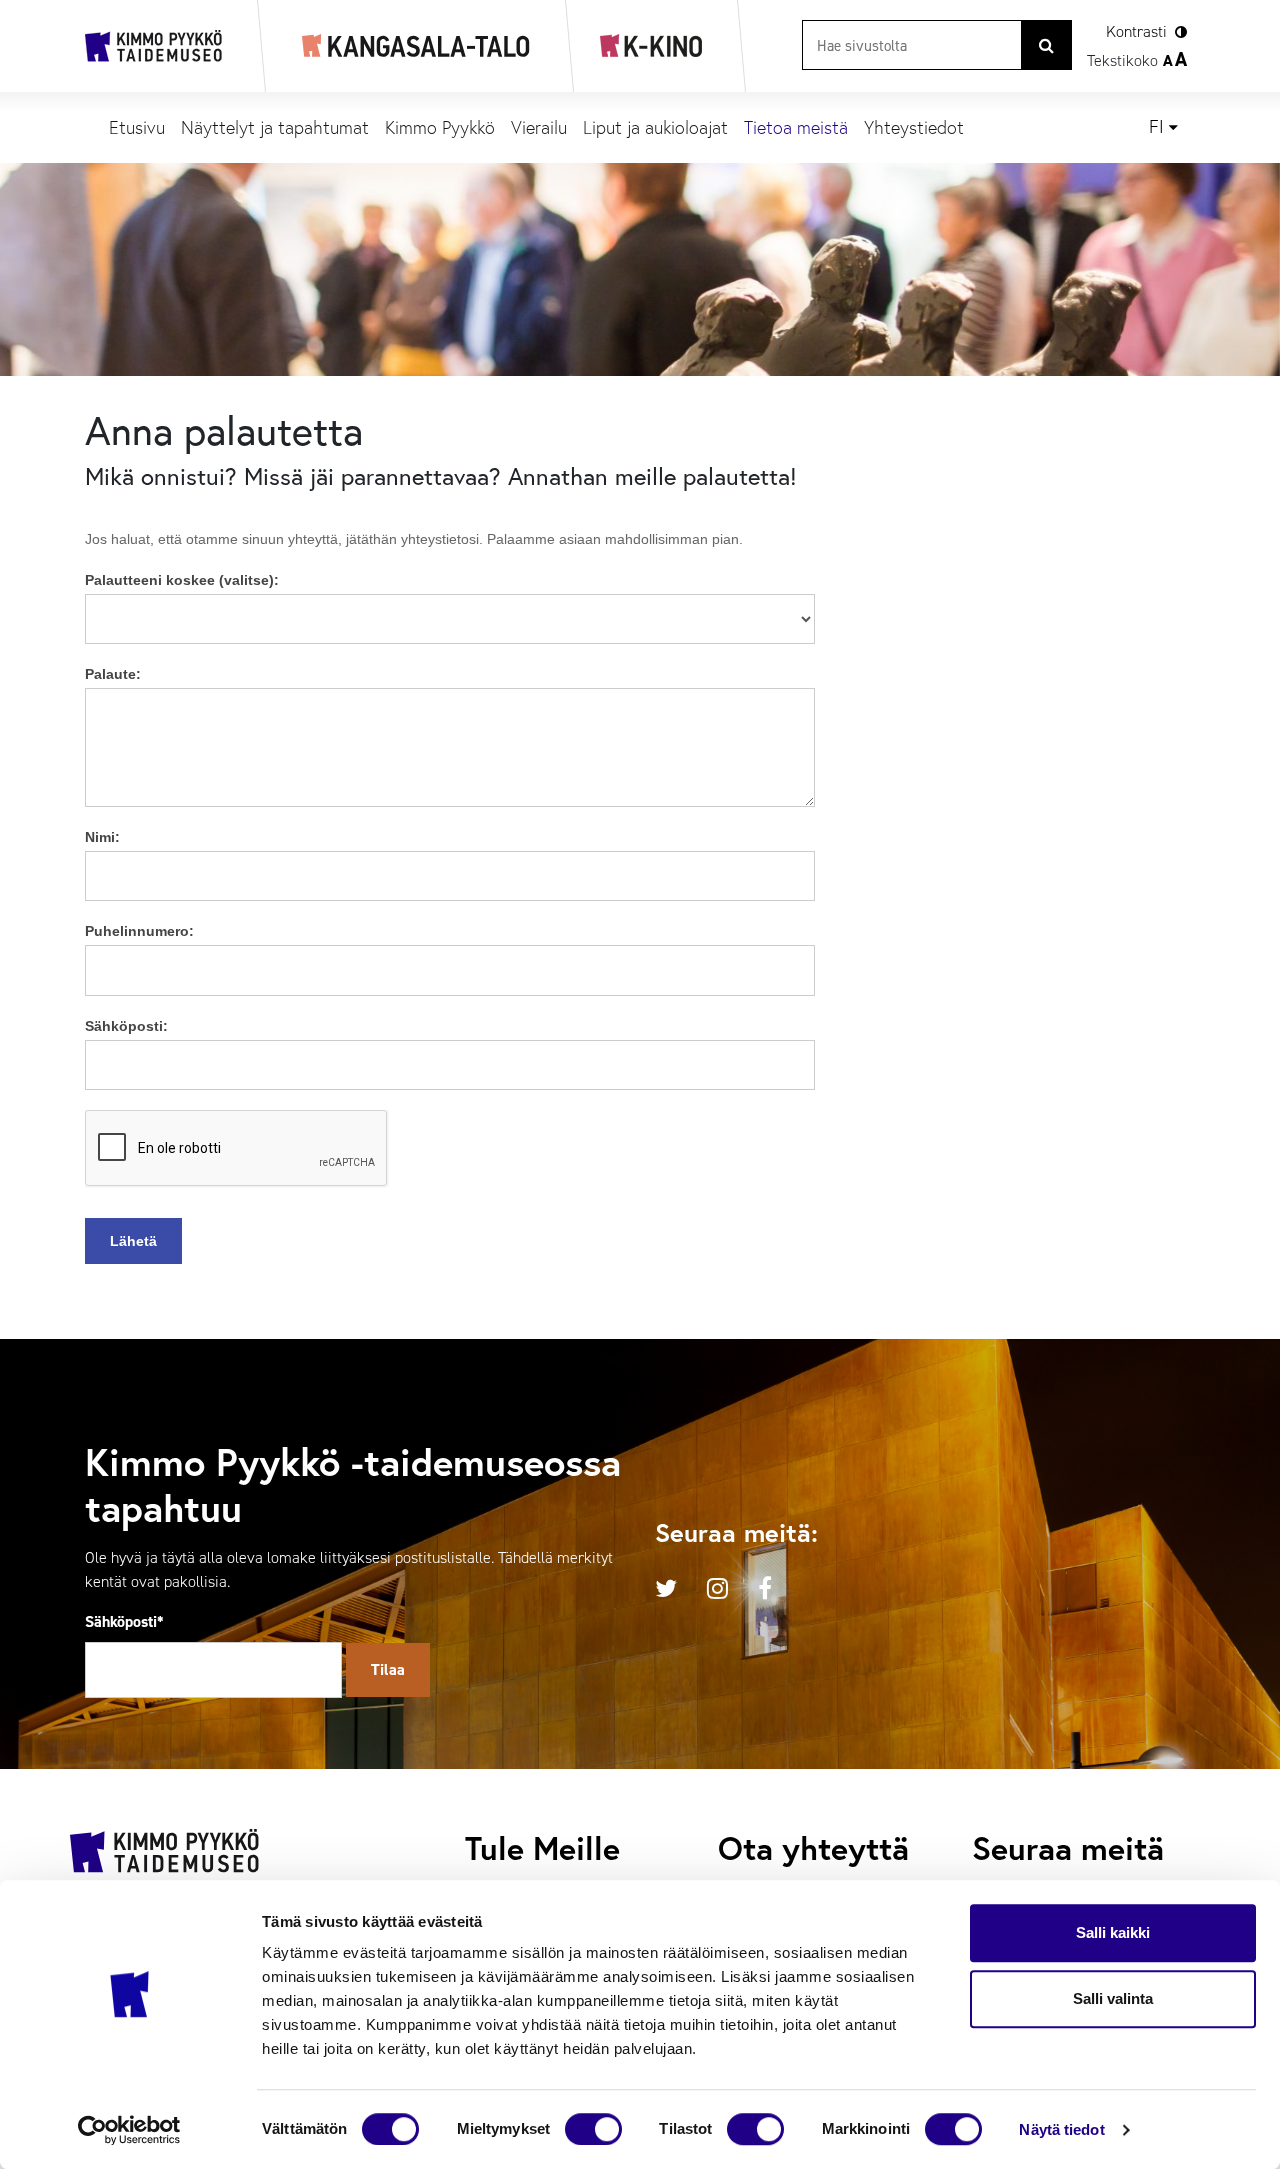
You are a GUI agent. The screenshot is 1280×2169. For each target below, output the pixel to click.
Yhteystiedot (914, 127)
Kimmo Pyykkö (440, 127)
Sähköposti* (124, 1621)
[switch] (593, 2129)
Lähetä (133, 1241)
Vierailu (539, 127)
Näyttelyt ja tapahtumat (275, 127)
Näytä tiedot (1061, 2129)
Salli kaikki (1113, 1932)
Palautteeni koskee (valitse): (182, 580)
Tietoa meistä (796, 127)
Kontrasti (1136, 31)
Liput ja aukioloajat (655, 127)
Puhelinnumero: (139, 931)
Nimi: (102, 837)
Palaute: (113, 674)
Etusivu (137, 127)
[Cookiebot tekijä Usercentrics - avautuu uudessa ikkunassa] (129, 2130)
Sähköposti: (126, 1026)
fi (1156, 127)
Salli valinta (1113, 1998)
